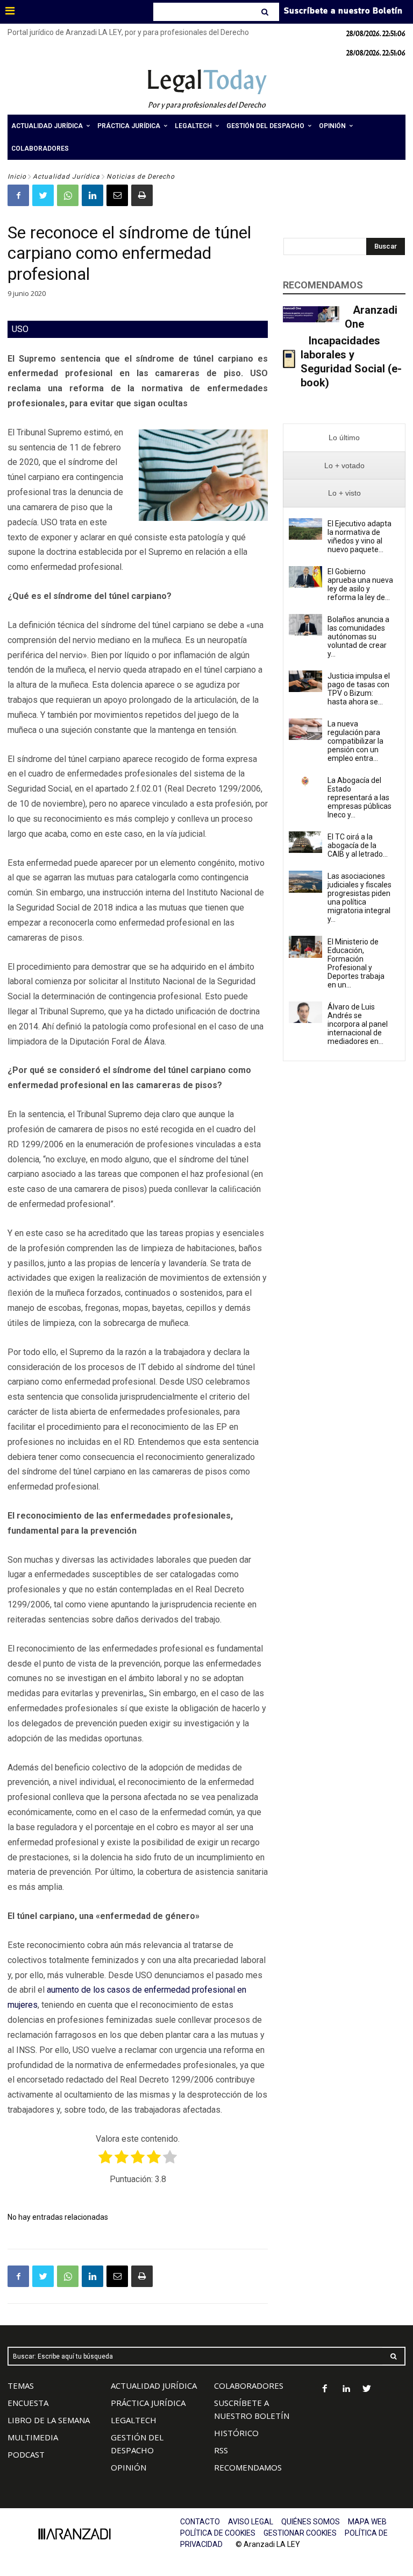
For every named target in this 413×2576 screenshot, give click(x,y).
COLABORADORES (249, 2386)
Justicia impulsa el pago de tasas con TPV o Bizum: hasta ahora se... (359, 689)
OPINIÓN (129, 2467)
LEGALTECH (134, 2420)
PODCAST (26, 2454)
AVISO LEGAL (251, 2522)
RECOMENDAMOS (248, 2467)
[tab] (344, 438)
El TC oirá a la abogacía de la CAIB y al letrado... (358, 845)
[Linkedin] (92, 195)
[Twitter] (43, 195)
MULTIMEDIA (33, 2437)
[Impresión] (142, 195)
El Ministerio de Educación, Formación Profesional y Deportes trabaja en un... (356, 963)
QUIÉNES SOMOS (311, 2522)
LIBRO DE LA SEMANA (49, 2420)
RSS (221, 2450)
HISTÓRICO (236, 2433)
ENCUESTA (28, 2403)
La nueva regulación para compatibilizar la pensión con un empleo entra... (355, 741)
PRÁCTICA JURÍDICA (148, 2403)
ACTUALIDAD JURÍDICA (154, 2386)
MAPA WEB (367, 2522)
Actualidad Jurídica (66, 177)
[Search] (266, 12)
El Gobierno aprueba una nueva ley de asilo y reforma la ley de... (360, 584)
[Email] (117, 195)
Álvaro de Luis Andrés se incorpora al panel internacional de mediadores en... (358, 1024)
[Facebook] (18, 195)
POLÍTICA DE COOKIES (218, 2533)
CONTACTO (200, 2522)
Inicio (17, 177)
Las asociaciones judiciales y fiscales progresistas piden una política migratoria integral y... (359, 898)
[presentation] (344, 438)
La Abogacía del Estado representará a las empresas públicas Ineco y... (359, 797)
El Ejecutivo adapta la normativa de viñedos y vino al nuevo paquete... (359, 537)
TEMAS (21, 2386)
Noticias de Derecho (141, 177)
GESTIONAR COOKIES (300, 2533)
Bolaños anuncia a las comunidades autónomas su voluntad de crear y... (358, 637)
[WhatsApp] (68, 195)
